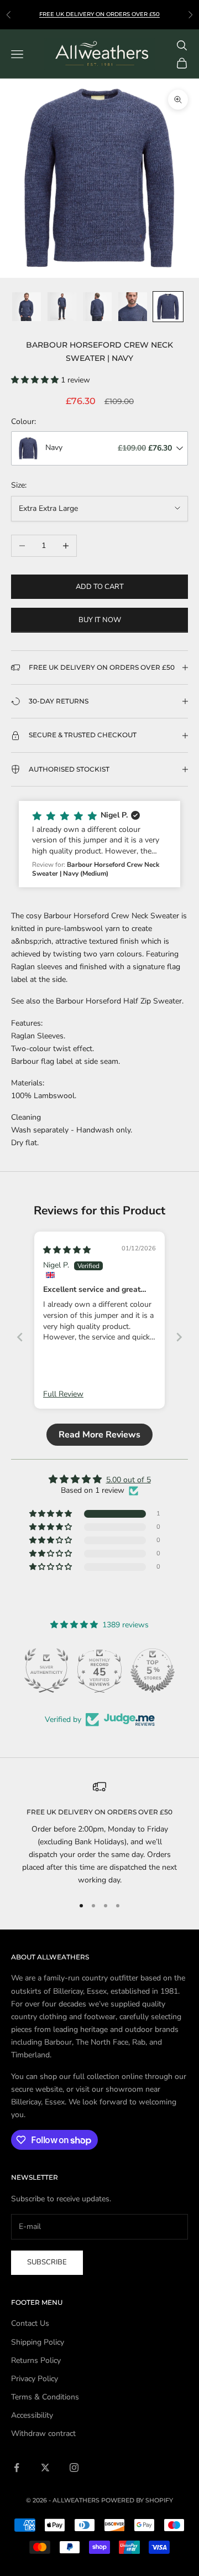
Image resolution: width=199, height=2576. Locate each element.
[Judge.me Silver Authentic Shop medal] (46, 1670)
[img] (67, 1250)
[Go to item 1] (27, 307)
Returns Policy (36, 2360)
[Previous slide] (20, 1337)
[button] (36, 380)
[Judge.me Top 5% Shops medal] (153, 1670)
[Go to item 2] (62, 307)
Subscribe (47, 2262)
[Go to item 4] (133, 307)
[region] (99, 1833)
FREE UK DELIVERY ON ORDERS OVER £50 (99, 14)
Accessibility (32, 2415)
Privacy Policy (35, 2379)
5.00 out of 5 (129, 1480)
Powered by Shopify (137, 2500)
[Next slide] (179, 1337)
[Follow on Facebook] (17, 2468)
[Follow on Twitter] (45, 2468)
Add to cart (100, 587)
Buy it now (100, 620)
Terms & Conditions (45, 2397)
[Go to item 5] (168, 307)
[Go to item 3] (97, 307)
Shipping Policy (38, 2342)
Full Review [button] (63, 1394)
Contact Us (30, 2323)
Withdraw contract (43, 2433)
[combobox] (99, 448)
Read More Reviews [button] (99, 1435)
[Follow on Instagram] (74, 2468)
